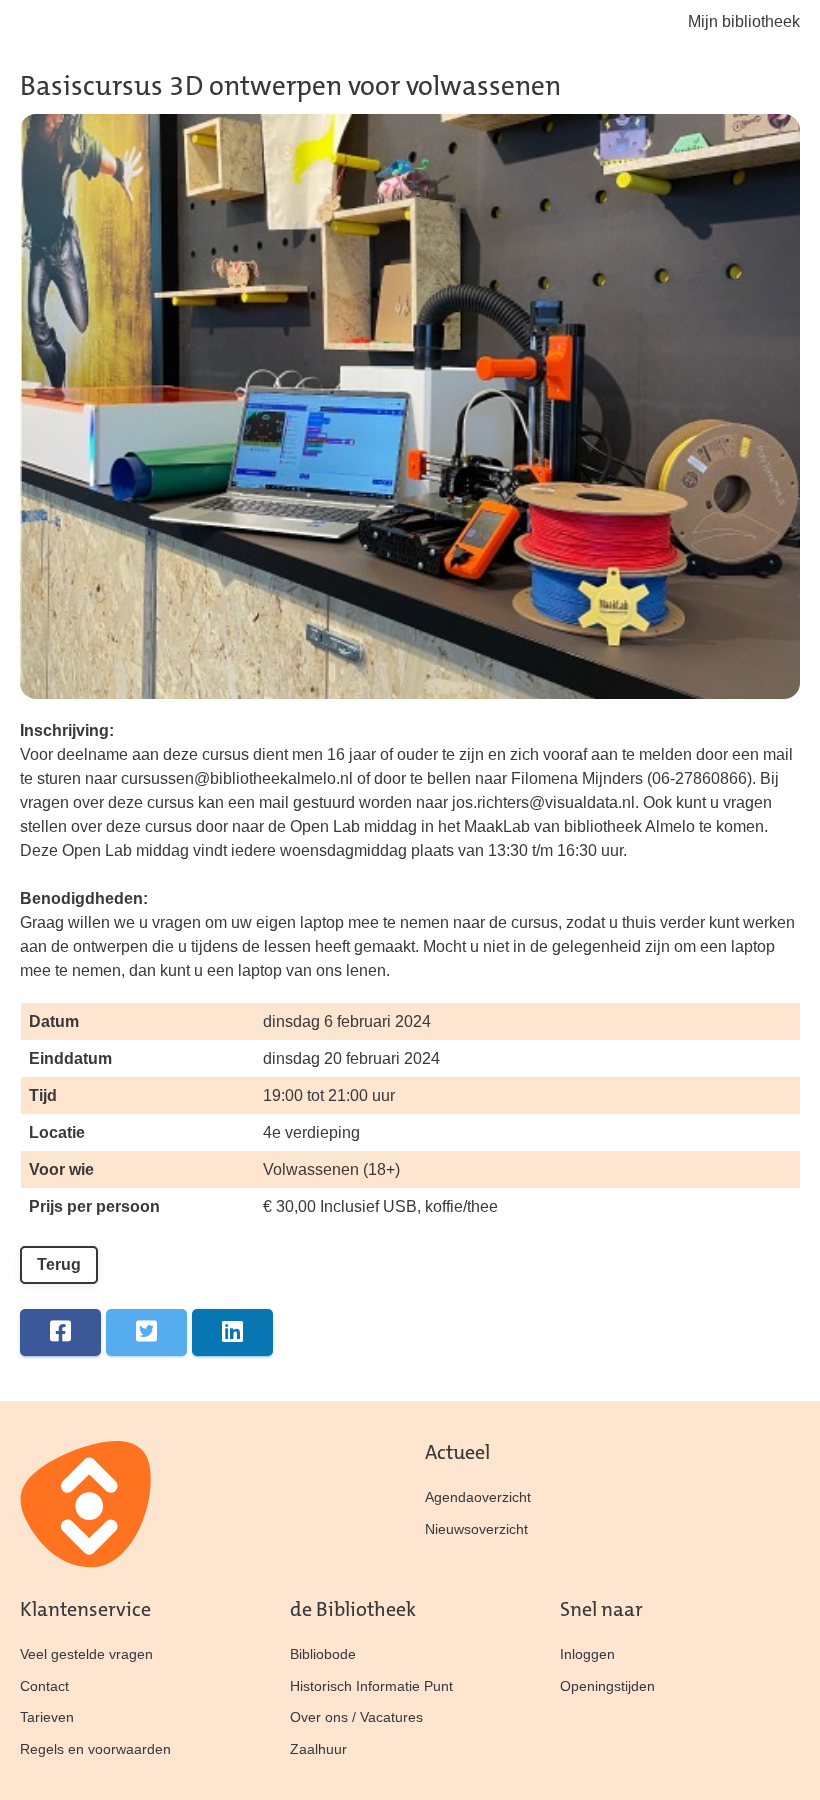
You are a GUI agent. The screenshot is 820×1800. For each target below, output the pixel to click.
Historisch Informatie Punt (371, 1686)
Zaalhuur (318, 1749)
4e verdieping (311, 1132)
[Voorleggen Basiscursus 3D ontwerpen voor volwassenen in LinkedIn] (232, 1332)
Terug (59, 1264)
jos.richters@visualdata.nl (543, 802)
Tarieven (47, 1717)
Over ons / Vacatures (356, 1717)
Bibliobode (323, 1654)
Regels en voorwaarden (95, 1749)
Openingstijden (607, 1686)
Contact (44, 1686)
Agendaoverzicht (478, 1497)
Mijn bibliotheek (744, 21)
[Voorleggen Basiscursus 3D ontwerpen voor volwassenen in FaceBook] (60, 1332)
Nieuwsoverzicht (476, 1529)
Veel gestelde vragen (86, 1654)
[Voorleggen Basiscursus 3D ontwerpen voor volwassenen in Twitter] (146, 1332)
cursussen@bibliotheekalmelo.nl (237, 778)
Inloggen (587, 1654)
